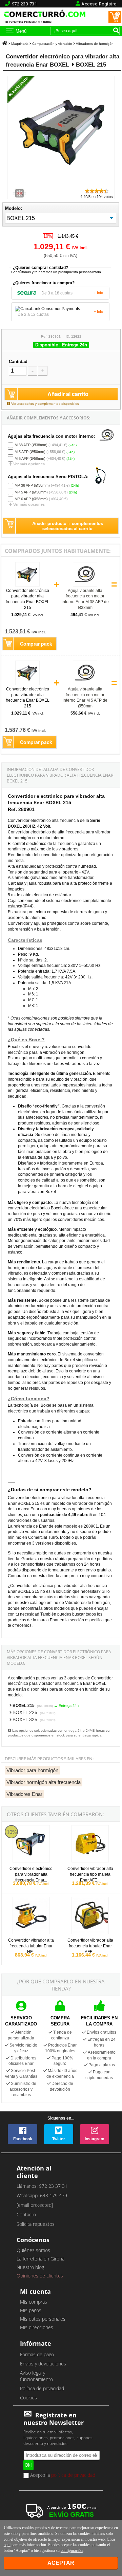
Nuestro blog (30, 2267)
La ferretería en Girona (40, 2259)
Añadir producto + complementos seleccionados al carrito (68, 526)
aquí (7, 2545)
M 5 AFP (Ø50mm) (30, 452)
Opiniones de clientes (40, 2276)
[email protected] (35, 2205)
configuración (72, 2551)
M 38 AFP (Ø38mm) (31, 445)
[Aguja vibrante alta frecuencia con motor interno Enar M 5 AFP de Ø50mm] (85, 684)
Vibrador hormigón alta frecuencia (44, 1782)
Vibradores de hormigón (95, 44)
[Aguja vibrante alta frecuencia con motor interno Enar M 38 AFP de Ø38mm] (85, 586)
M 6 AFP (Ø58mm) (30, 458)
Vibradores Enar (24, 1794)
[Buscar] (116, 30)
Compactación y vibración (52, 44)
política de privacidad (73, 2475)
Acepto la (62, 2475)
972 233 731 (25, 4)
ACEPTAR (61, 2563)
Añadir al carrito (68, 394)
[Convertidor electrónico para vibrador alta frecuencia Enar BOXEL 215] (63, 185)
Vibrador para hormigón (32, 1770)
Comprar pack (36, 644)
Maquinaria (20, 44)
